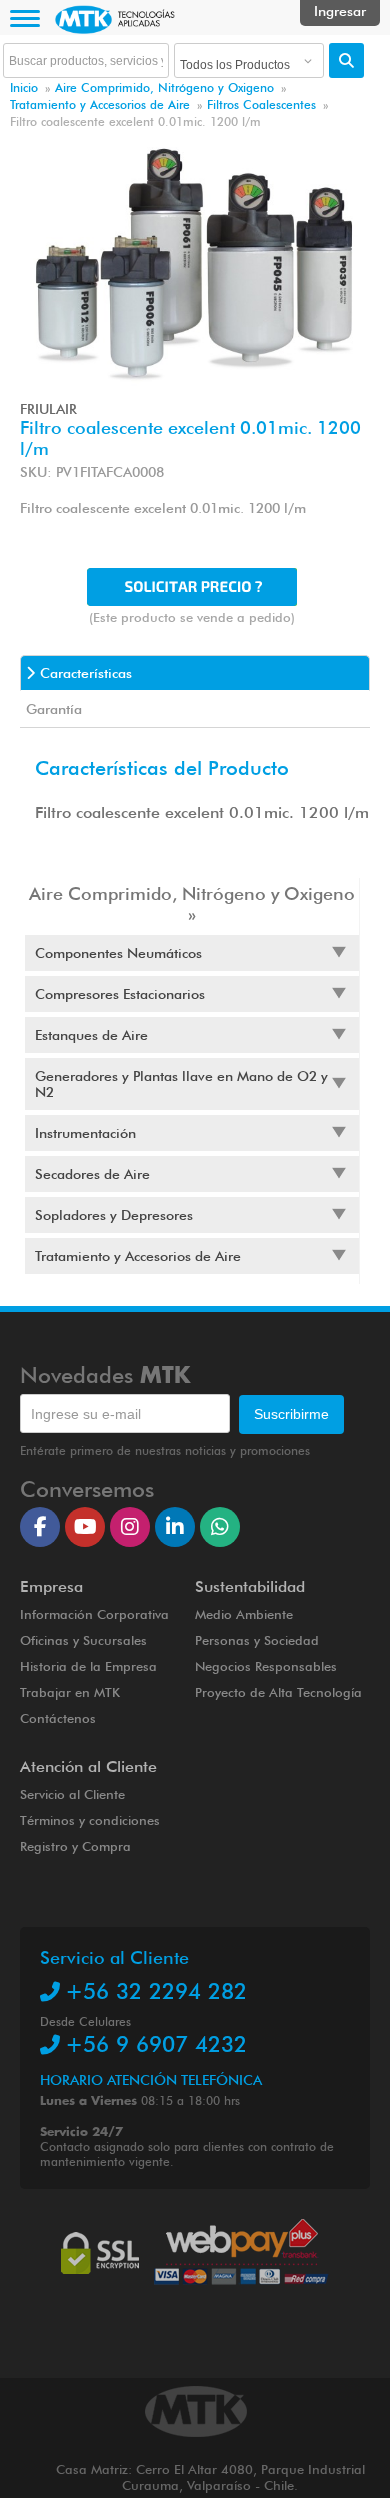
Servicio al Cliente (72, 1794)
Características (86, 673)
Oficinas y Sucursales (83, 1640)
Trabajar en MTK (70, 1692)
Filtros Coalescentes (261, 104)
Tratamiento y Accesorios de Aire (100, 104)
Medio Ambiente (244, 1614)
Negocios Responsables (266, 1666)
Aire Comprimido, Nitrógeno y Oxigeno (164, 87)
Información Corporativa (94, 1614)
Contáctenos (58, 1718)
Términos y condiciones (90, 1820)
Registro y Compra (75, 1846)
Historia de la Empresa (88, 1666)
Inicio (24, 87)
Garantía (54, 709)
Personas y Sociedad (257, 1640)
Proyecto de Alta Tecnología (278, 1692)
